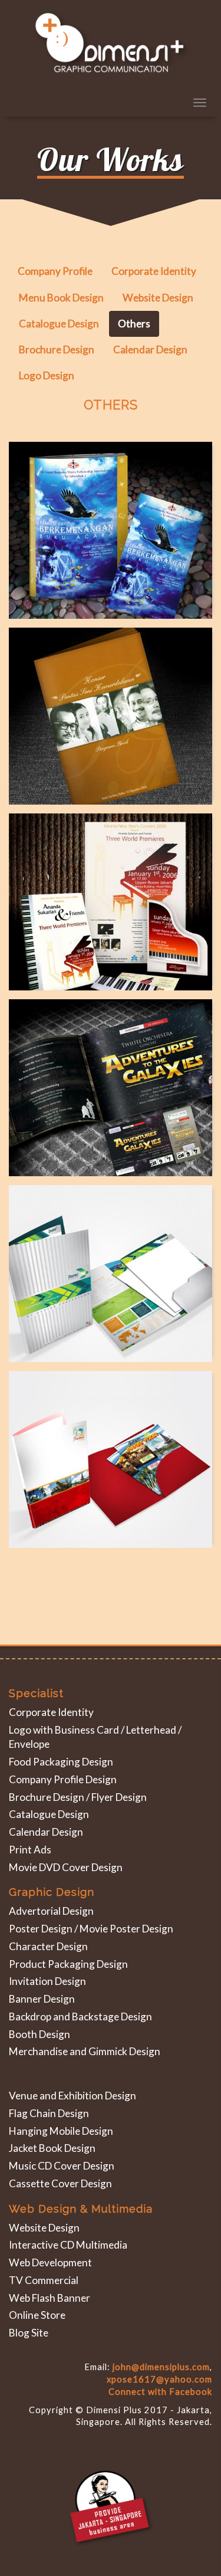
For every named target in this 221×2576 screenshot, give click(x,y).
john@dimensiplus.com (161, 2367)
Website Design (158, 298)
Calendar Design (150, 350)
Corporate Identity (154, 271)
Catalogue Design (59, 324)
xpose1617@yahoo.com (159, 2379)
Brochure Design (57, 350)
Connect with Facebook (160, 2392)
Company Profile (55, 271)
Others (134, 324)
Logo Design (47, 375)
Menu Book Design (61, 298)
